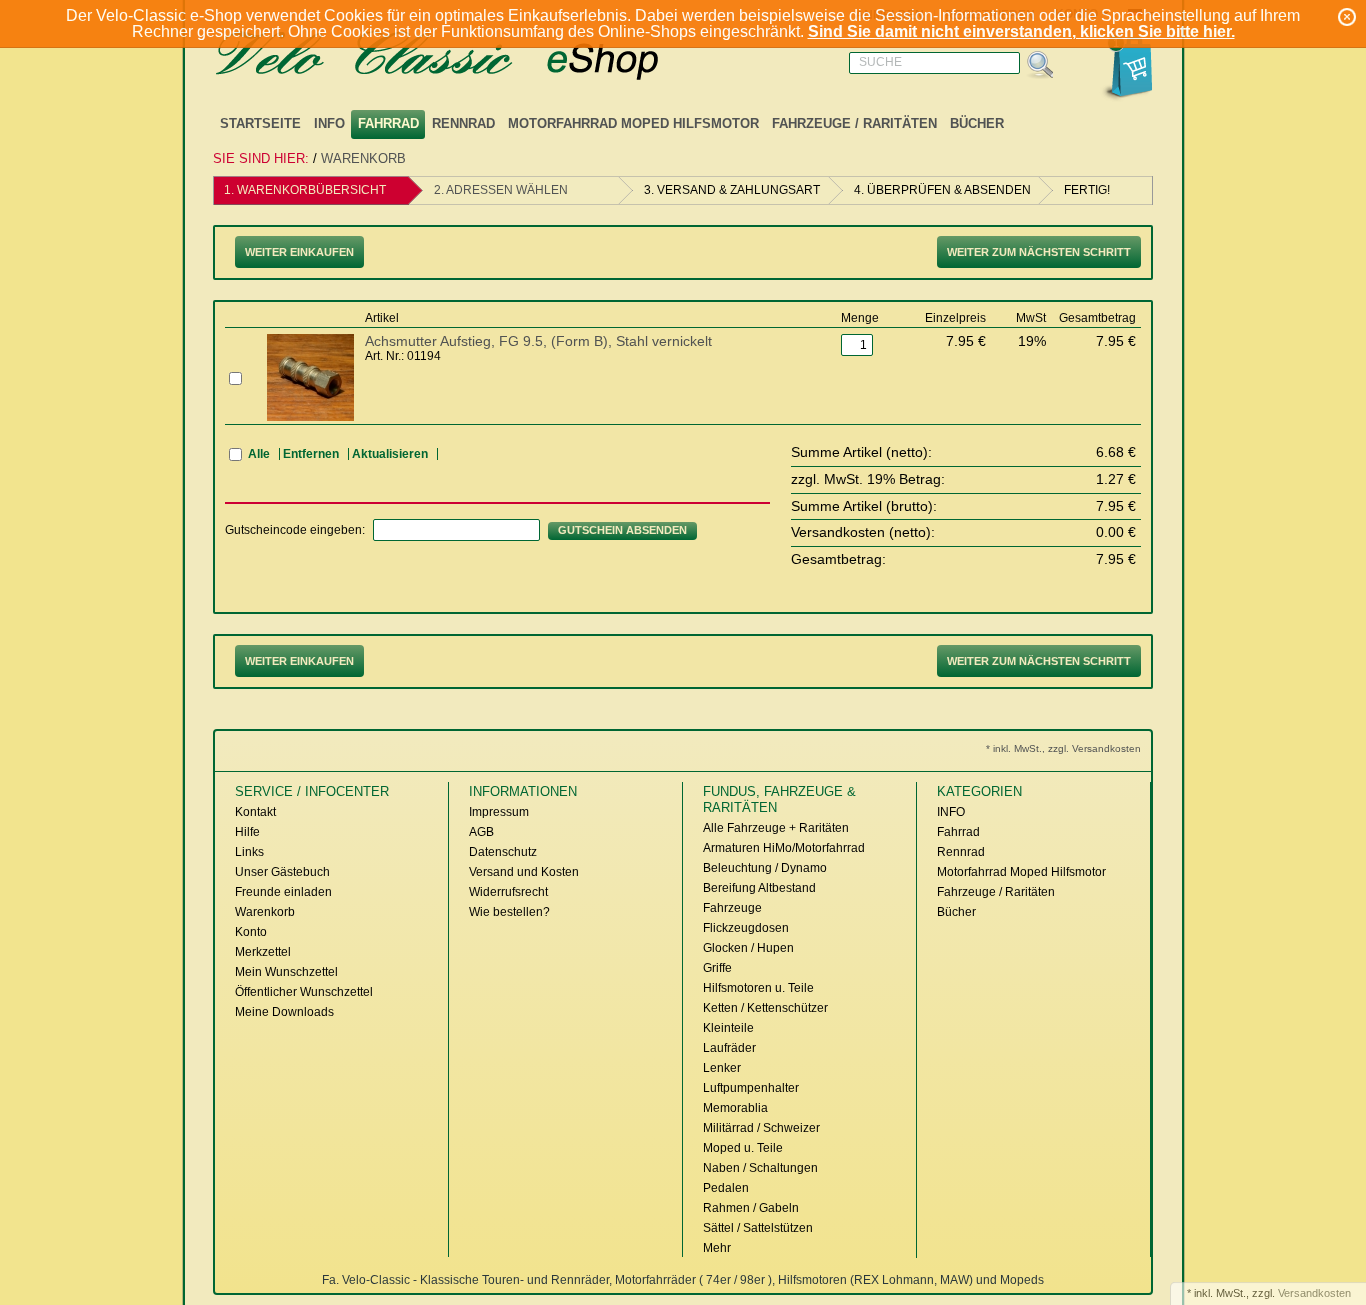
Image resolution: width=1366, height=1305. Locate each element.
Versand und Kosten (524, 872)
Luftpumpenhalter (751, 1088)
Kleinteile (728, 1028)
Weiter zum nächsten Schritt (1039, 252)
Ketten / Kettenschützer (765, 1008)
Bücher (977, 123)
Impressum (499, 812)
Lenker (722, 1068)
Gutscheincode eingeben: (295, 530)
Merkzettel (263, 952)
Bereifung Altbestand (759, 888)
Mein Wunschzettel (286, 972)
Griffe (717, 968)
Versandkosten (1314, 1293)
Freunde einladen (283, 892)
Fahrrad (388, 123)
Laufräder (729, 1048)
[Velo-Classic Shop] (463, 56)
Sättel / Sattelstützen (758, 1228)
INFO (329, 123)
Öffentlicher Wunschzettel (304, 992)
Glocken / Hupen (748, 948)
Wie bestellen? (509, 912)
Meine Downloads (284, 1012)
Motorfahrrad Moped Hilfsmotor (633, 123)
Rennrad (463, 123)
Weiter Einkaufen (299, 252)
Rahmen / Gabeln (751, 1208)
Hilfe (247, 832)
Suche (880, 62)
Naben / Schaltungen (760, 1168)
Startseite (260, 123)
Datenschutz (503, 852)
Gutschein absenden (622, 530)
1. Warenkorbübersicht (305, 190)
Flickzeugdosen (746, 928)
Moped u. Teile (743, 1148)
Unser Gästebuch (282, 872)
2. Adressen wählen (501, 190)
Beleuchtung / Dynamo (765, 868)
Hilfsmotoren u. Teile (758, 988)
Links (249, 852)
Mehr (717, 1248)
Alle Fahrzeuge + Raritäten (776, 828)
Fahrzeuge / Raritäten (854, 123)
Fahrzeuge (732, 908)
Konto (251, 932)
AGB (481, 832)
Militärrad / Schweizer (761, 1128)
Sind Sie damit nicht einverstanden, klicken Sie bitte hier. (1021, 31)
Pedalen (726, 1188)
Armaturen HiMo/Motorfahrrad (784, 848)
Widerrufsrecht (508, 892)
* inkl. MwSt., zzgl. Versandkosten (1063, 748)
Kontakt (255, 812)
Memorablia (735, 1108)
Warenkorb (363, 158)
